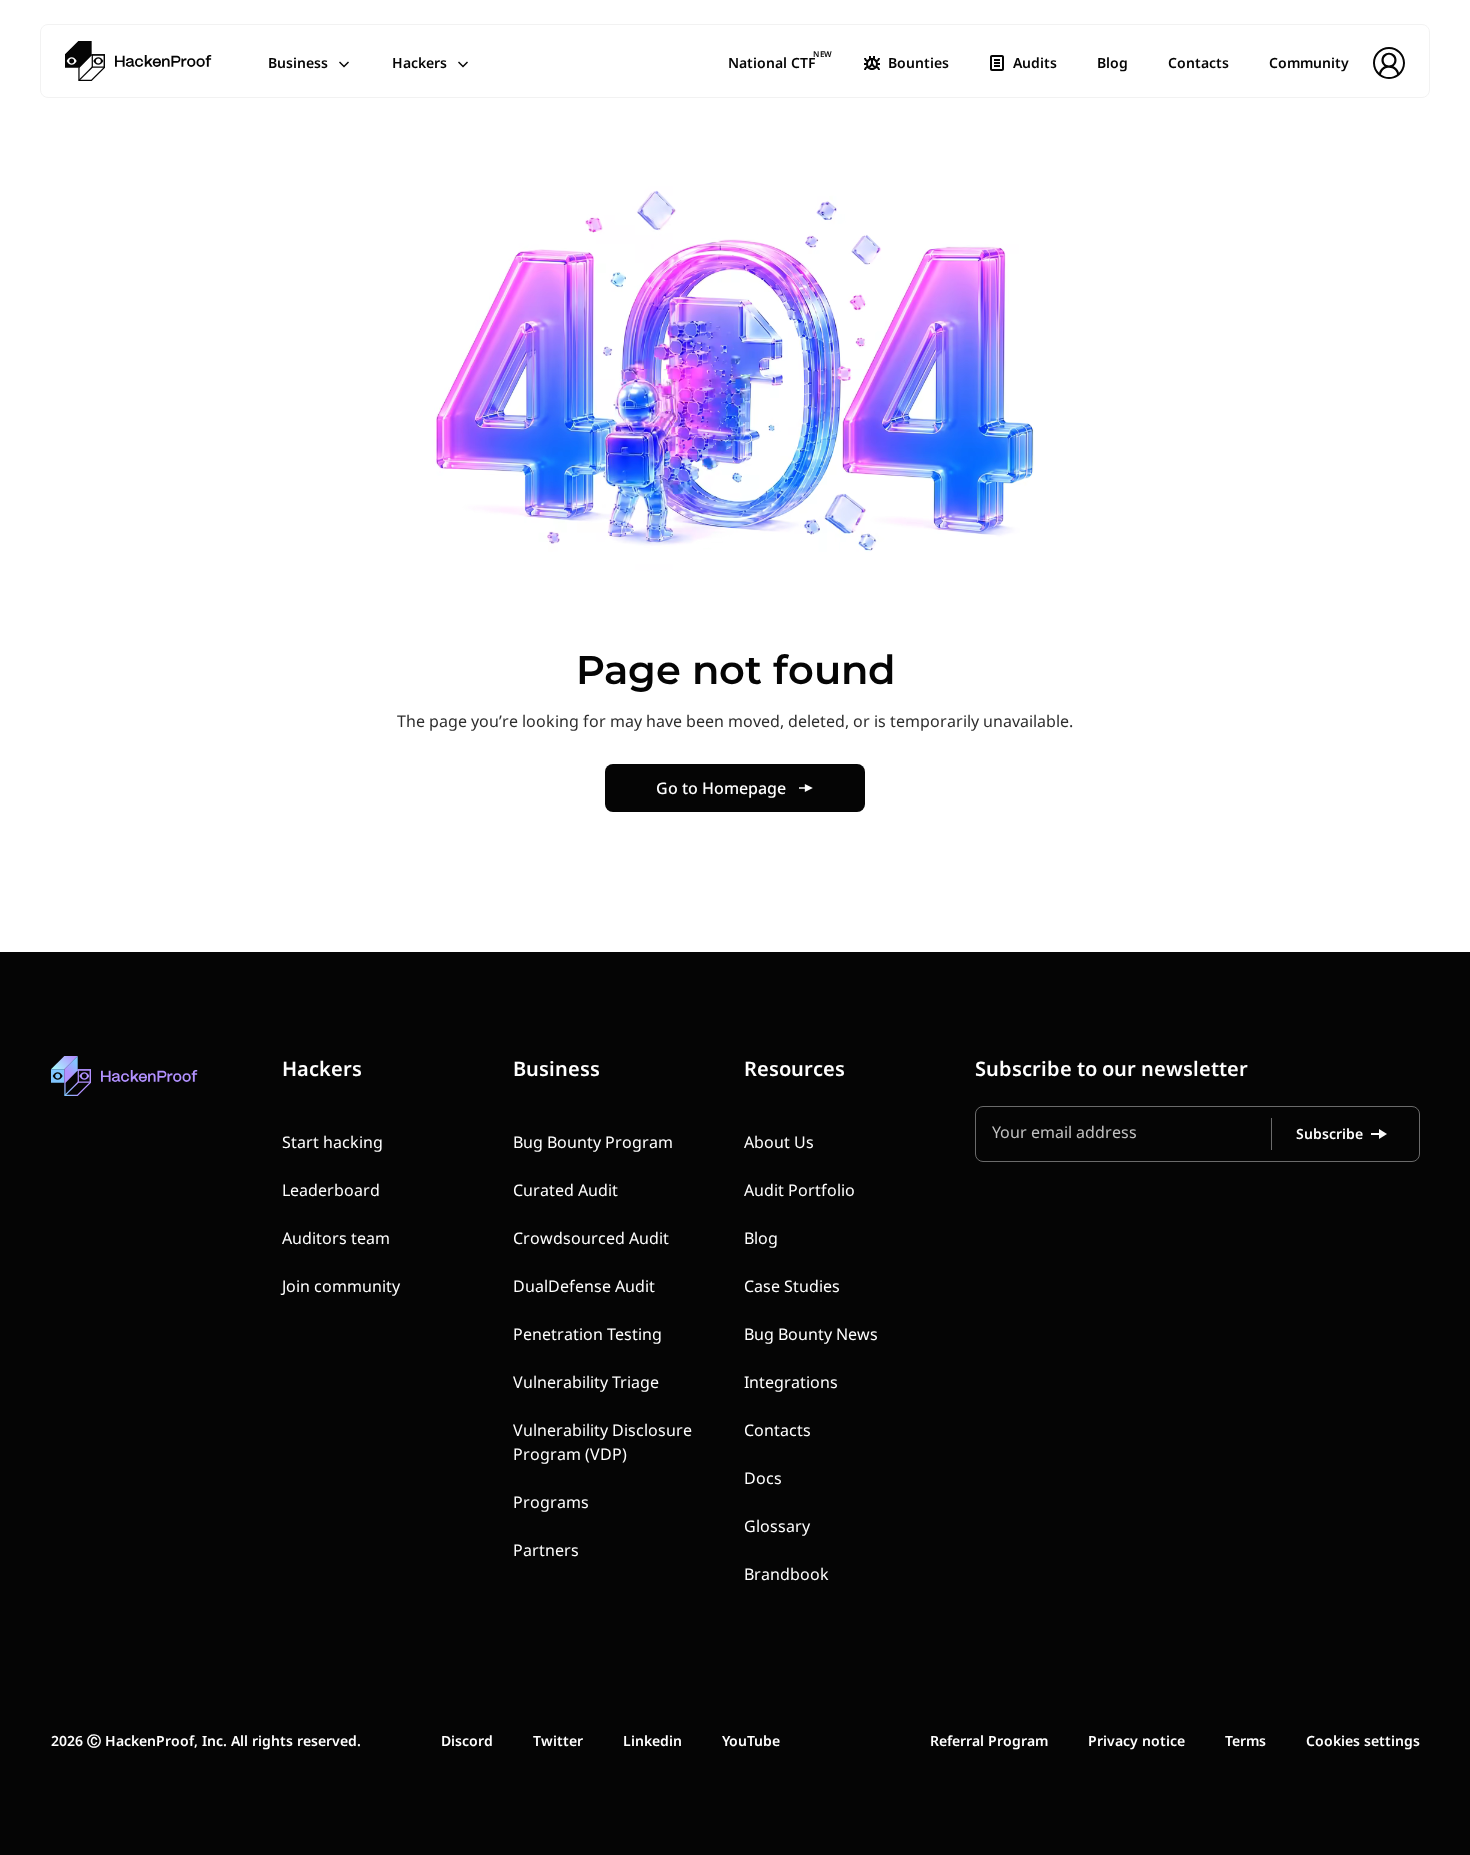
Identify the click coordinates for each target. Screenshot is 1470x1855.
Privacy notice (1136, 1740)
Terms (1245, 1740)
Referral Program (989, 1740)
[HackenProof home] (171, 1090)
